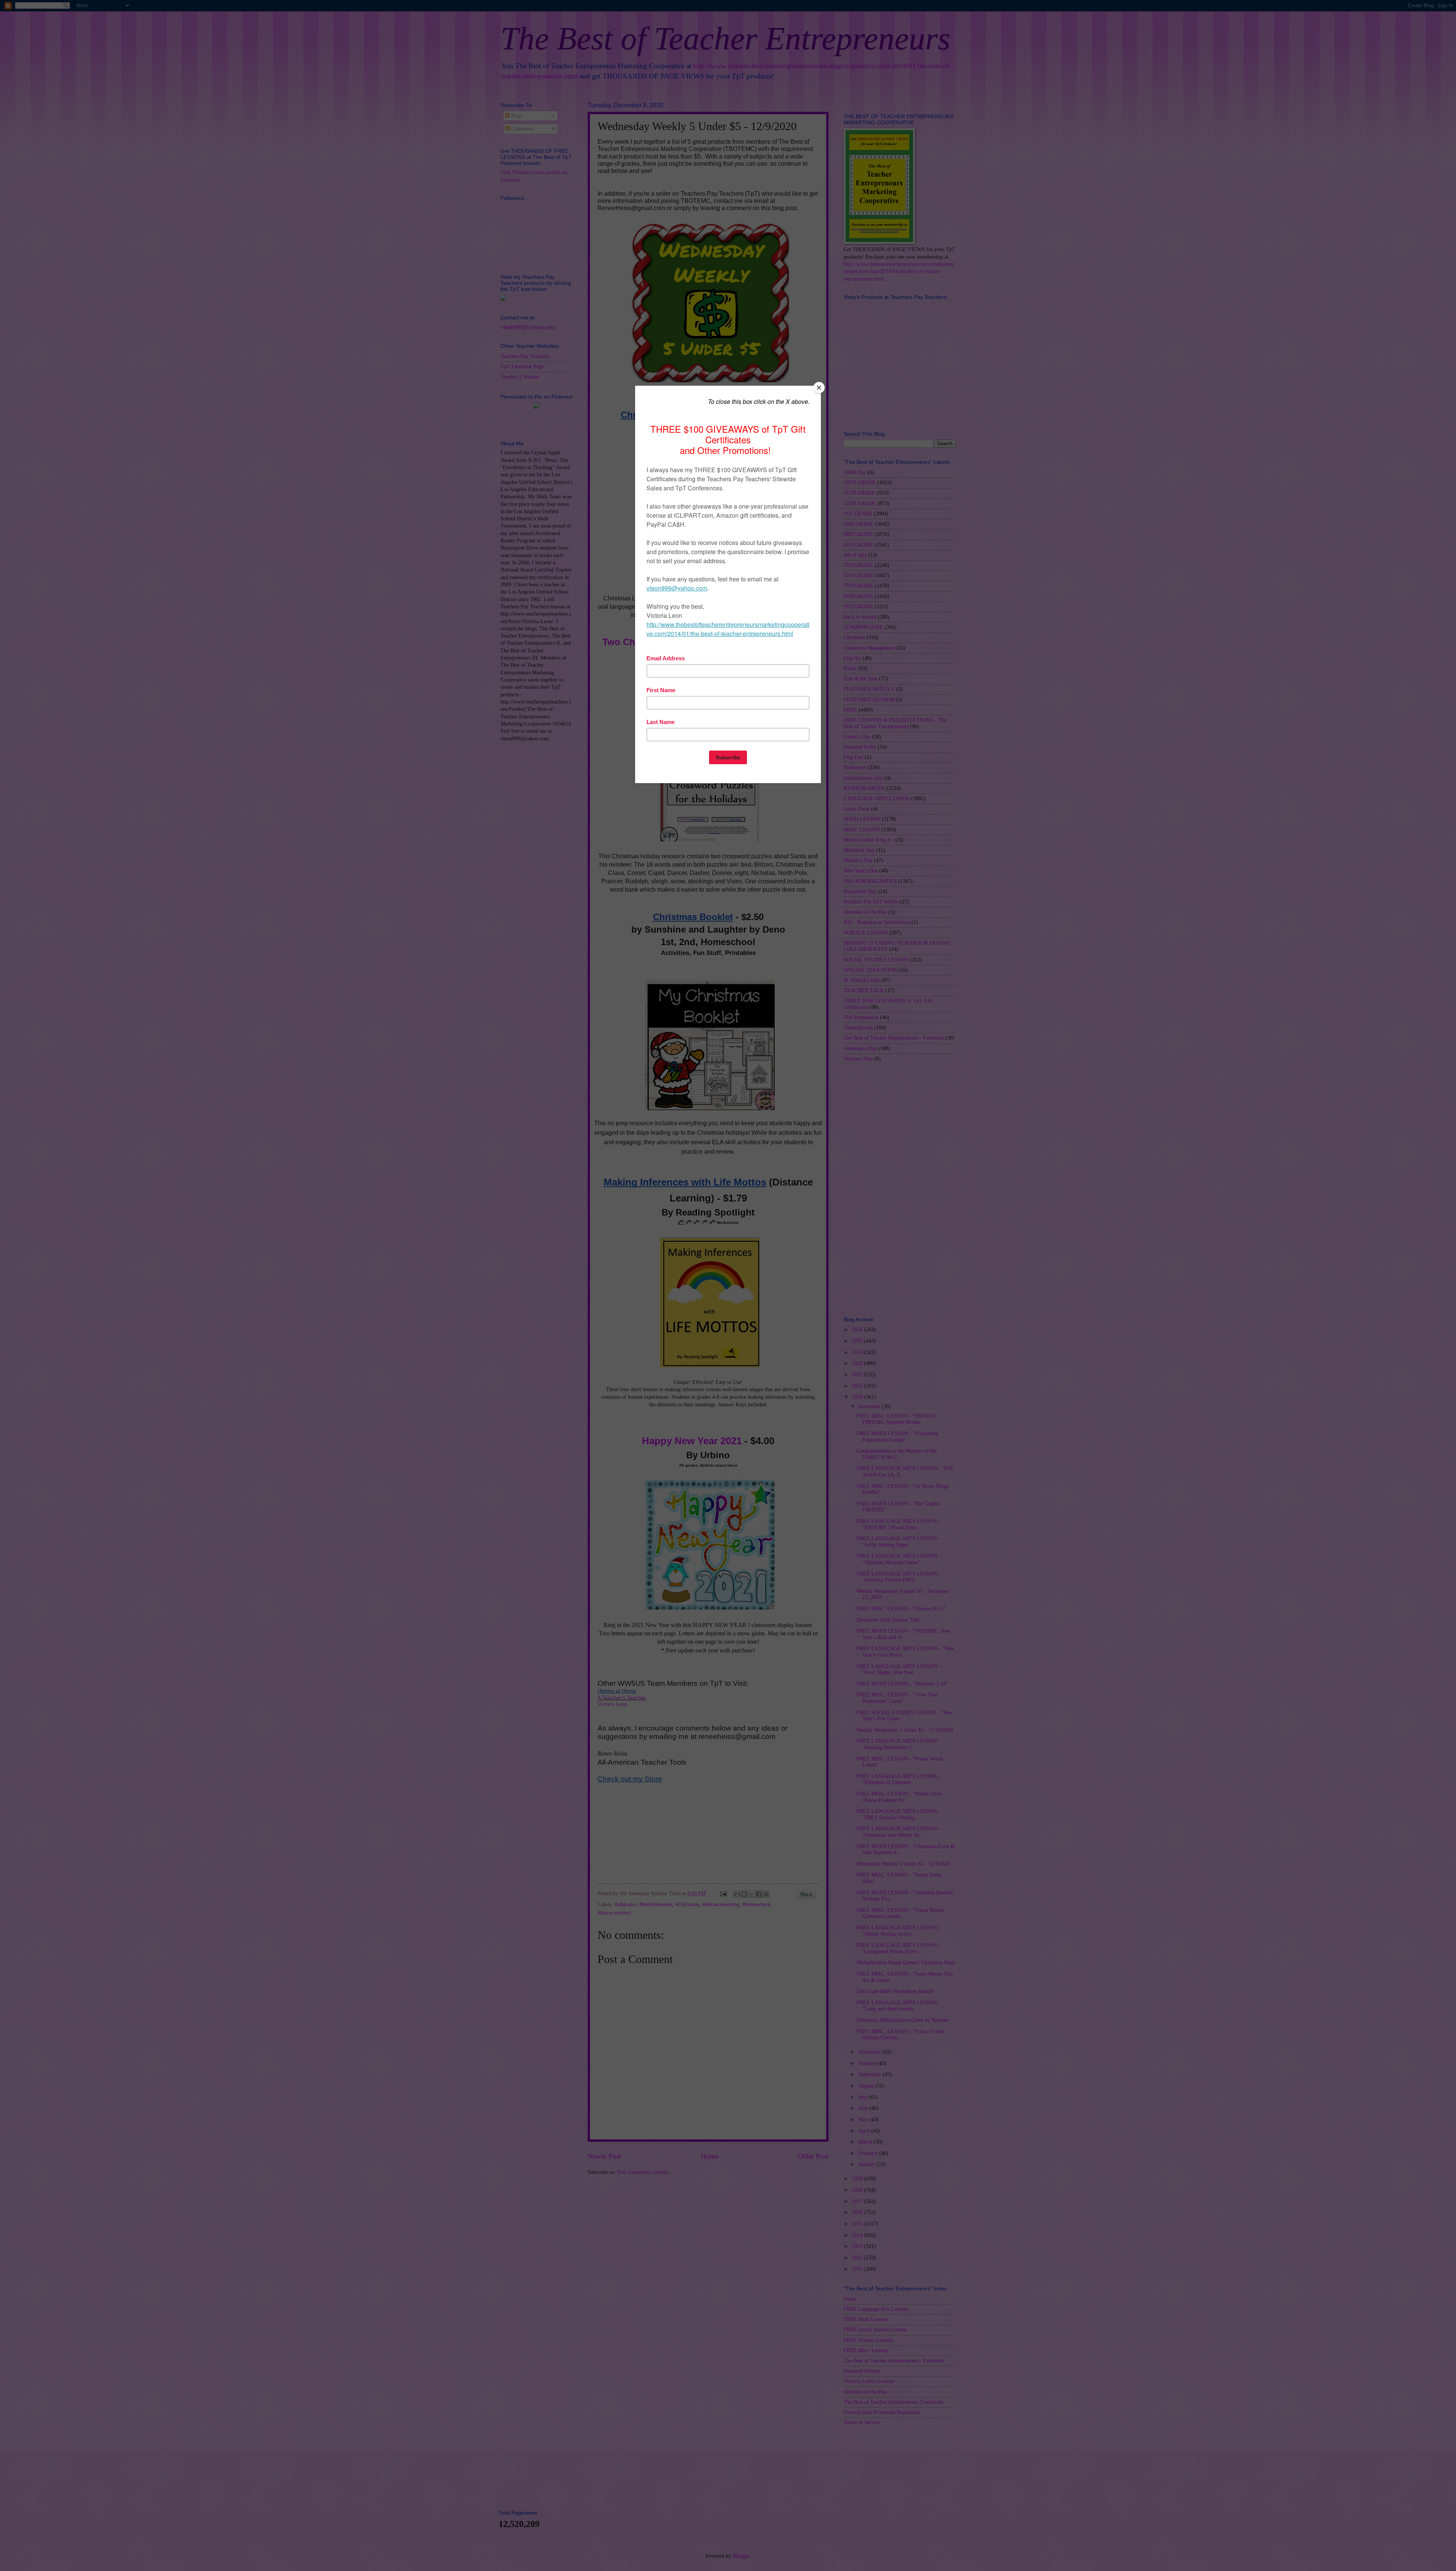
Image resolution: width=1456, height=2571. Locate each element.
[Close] (819, 388)
